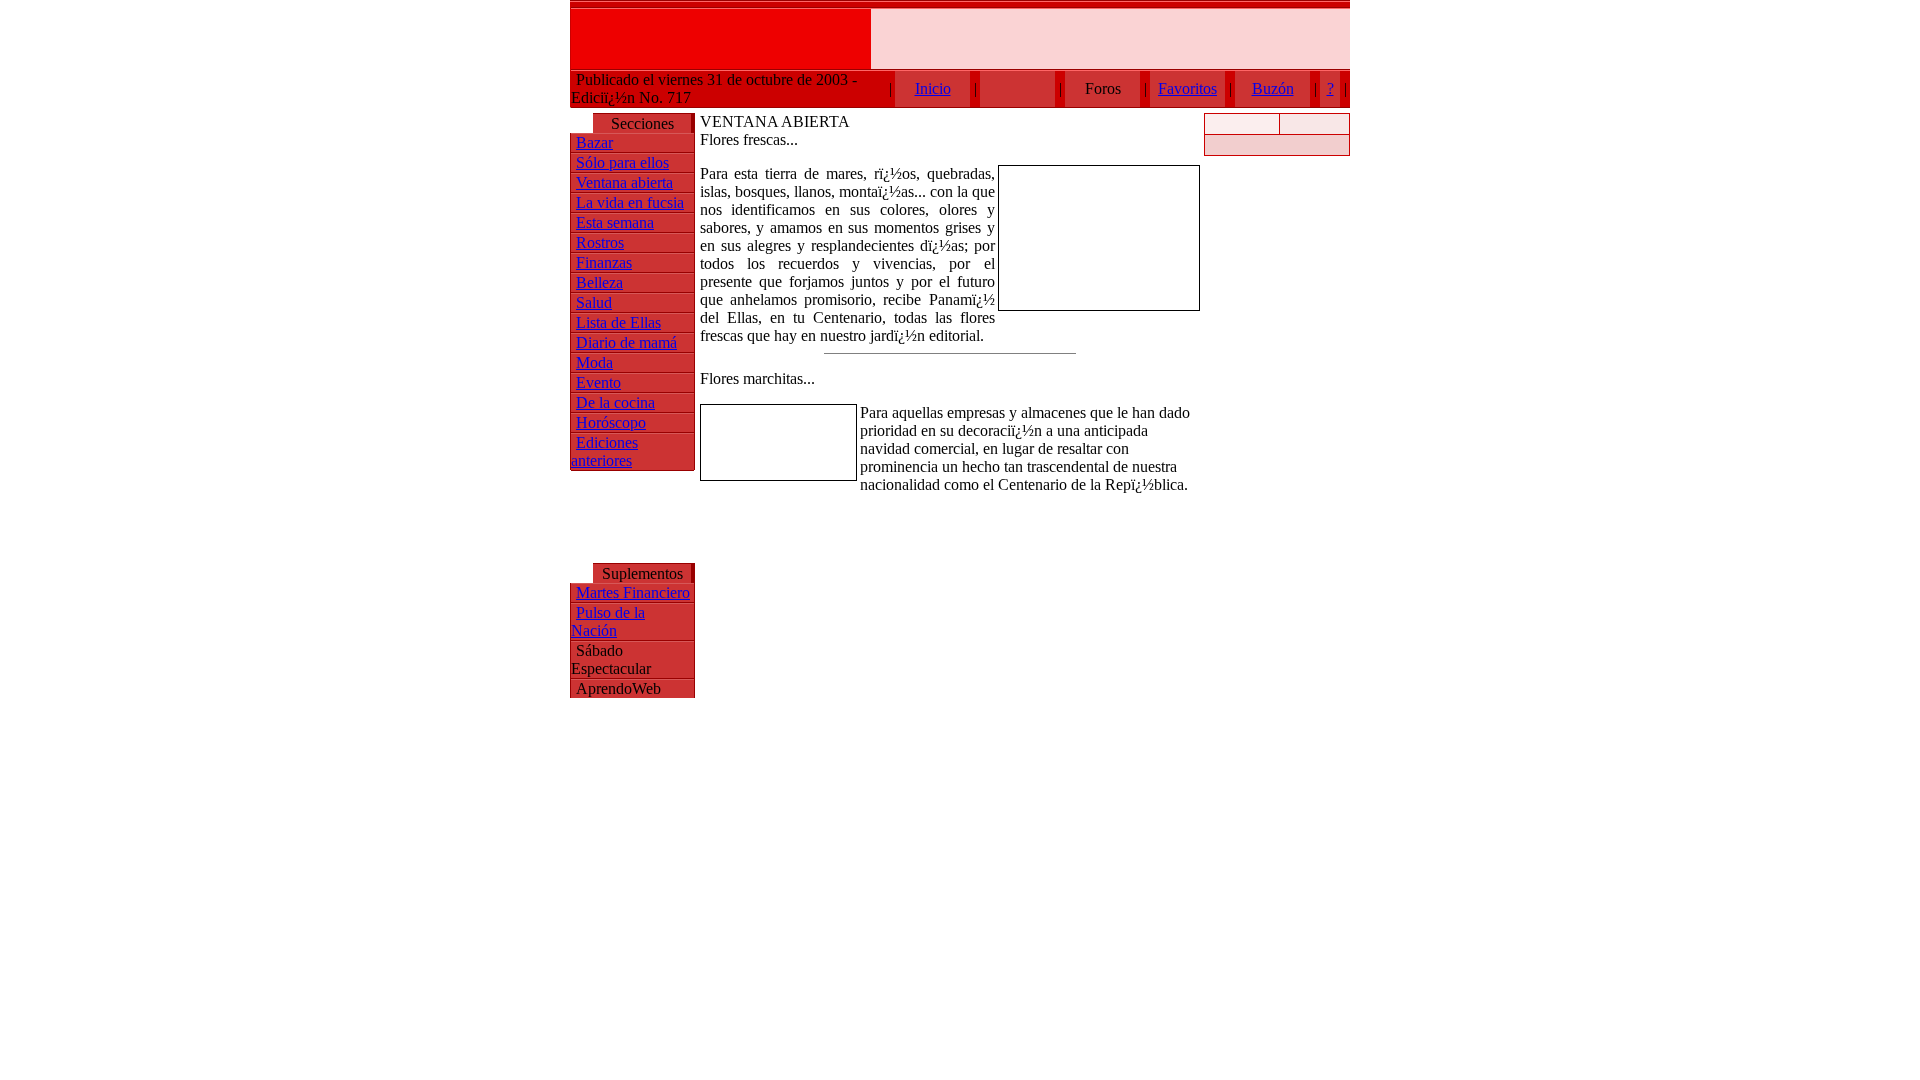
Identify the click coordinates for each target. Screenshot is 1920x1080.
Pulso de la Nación (608, 621)
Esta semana (615, 222)
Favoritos (1187, 88)
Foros (1103, 88)
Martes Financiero (633, 592)
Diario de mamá (626, 342)
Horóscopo (611, 422)
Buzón (1273, 88)
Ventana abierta (624, 182)
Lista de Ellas (618, 322)
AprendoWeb (618, 688)
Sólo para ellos (622, 162)
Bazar (594, 142)
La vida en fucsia (630, 202)
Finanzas (604, 262)
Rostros (600, 242)
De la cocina (615, 402)
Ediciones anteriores (604, 451)
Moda (594, 362)
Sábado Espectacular (611, 659)
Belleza (599, 282)
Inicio (933, 88)
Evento (598, 382)
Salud (594, 302)
